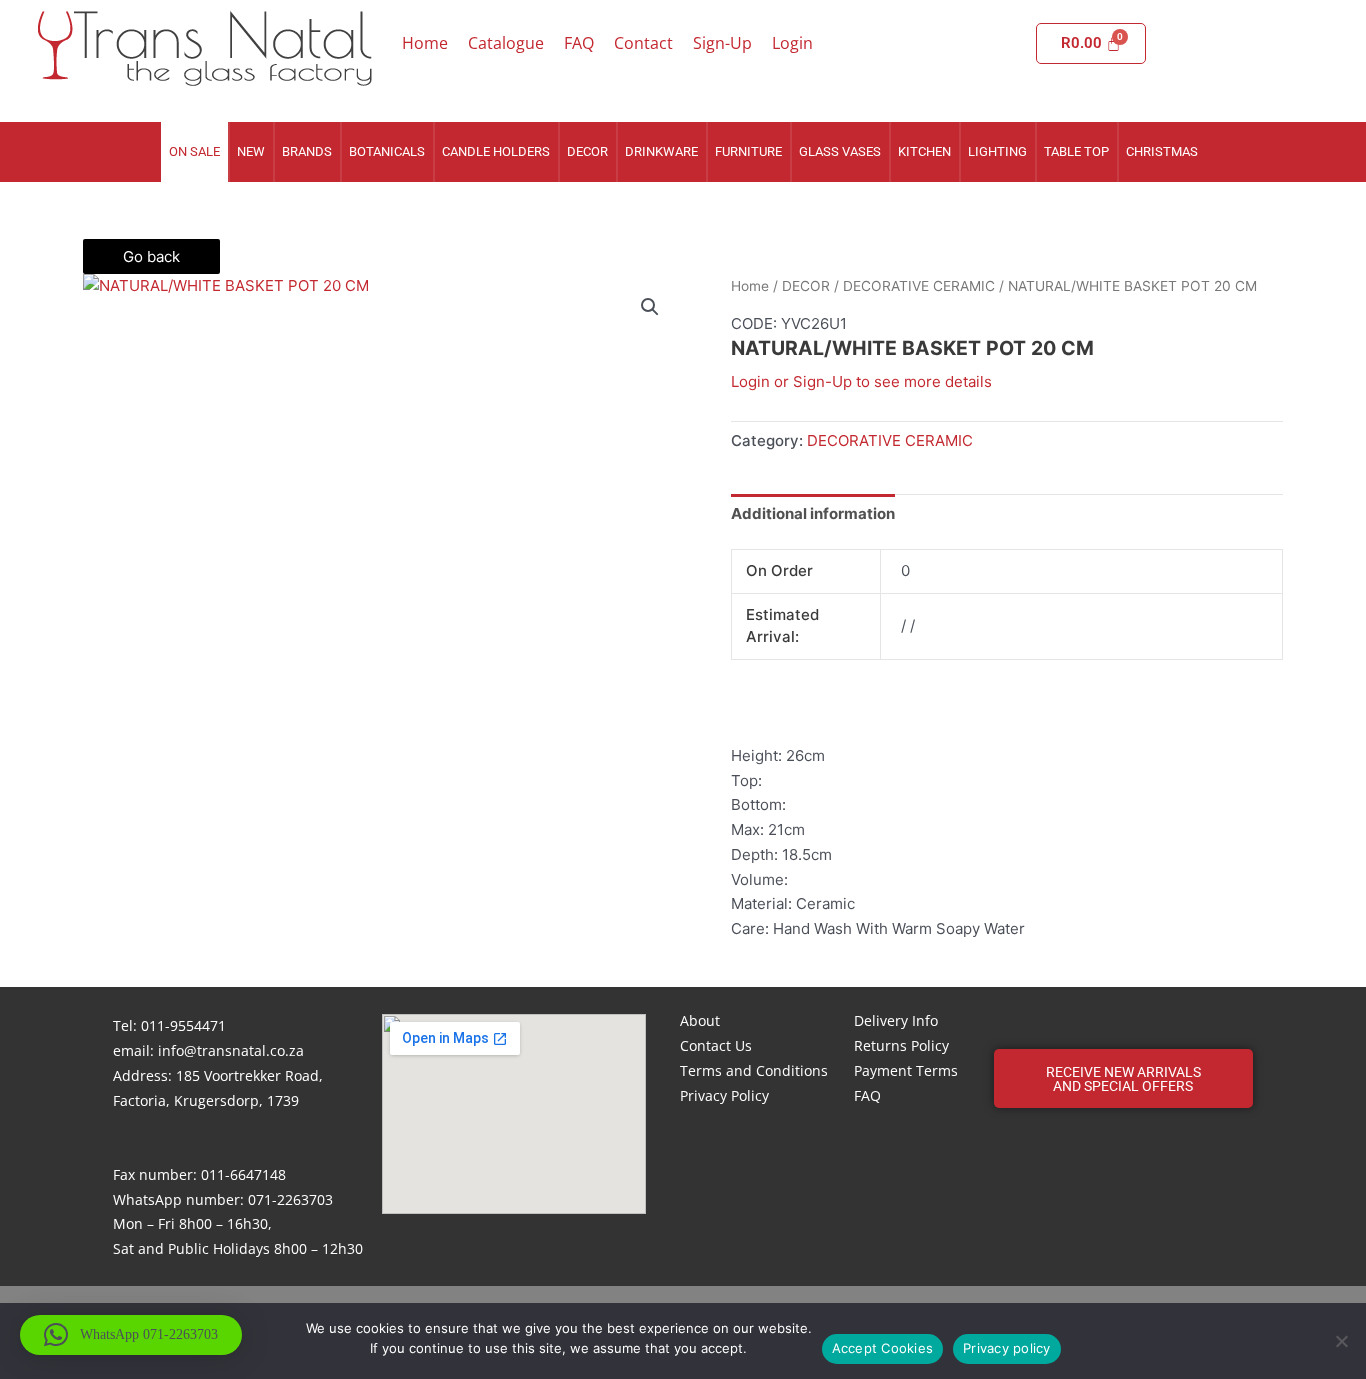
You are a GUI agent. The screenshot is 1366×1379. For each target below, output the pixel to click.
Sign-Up (722, 43)
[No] (1341, 1341)
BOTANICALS (387, 151)
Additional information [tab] (813, 513)
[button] (650, 307)
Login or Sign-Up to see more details (861, 381)
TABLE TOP (1076, 151)
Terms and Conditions (754, 1070)
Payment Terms (906, 1070)
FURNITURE (748, 151)
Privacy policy (1007, 1348)
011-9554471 (183, 1025)
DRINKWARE (661, 151)
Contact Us (716, 1045)
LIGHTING (997, 151)
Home (425, 43)
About (700, 1020)
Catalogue (506, 43)
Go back (151, 256)
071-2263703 (290, 1199)
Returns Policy (901, 1045)
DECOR (587, 151)
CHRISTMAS (1162, 151)
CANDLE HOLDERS (496, 151)
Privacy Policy (724, 1095)
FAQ (579, 43)
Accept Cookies (883, 1348)
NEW (251, 151)
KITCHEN (924, 151)
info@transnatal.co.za (231, 1050)
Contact (643, 43)
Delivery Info (896, 1020)
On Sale (194, 151)
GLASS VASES (840, 151)
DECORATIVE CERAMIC (919, 286)
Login (792, 43)
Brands (307, 151)
